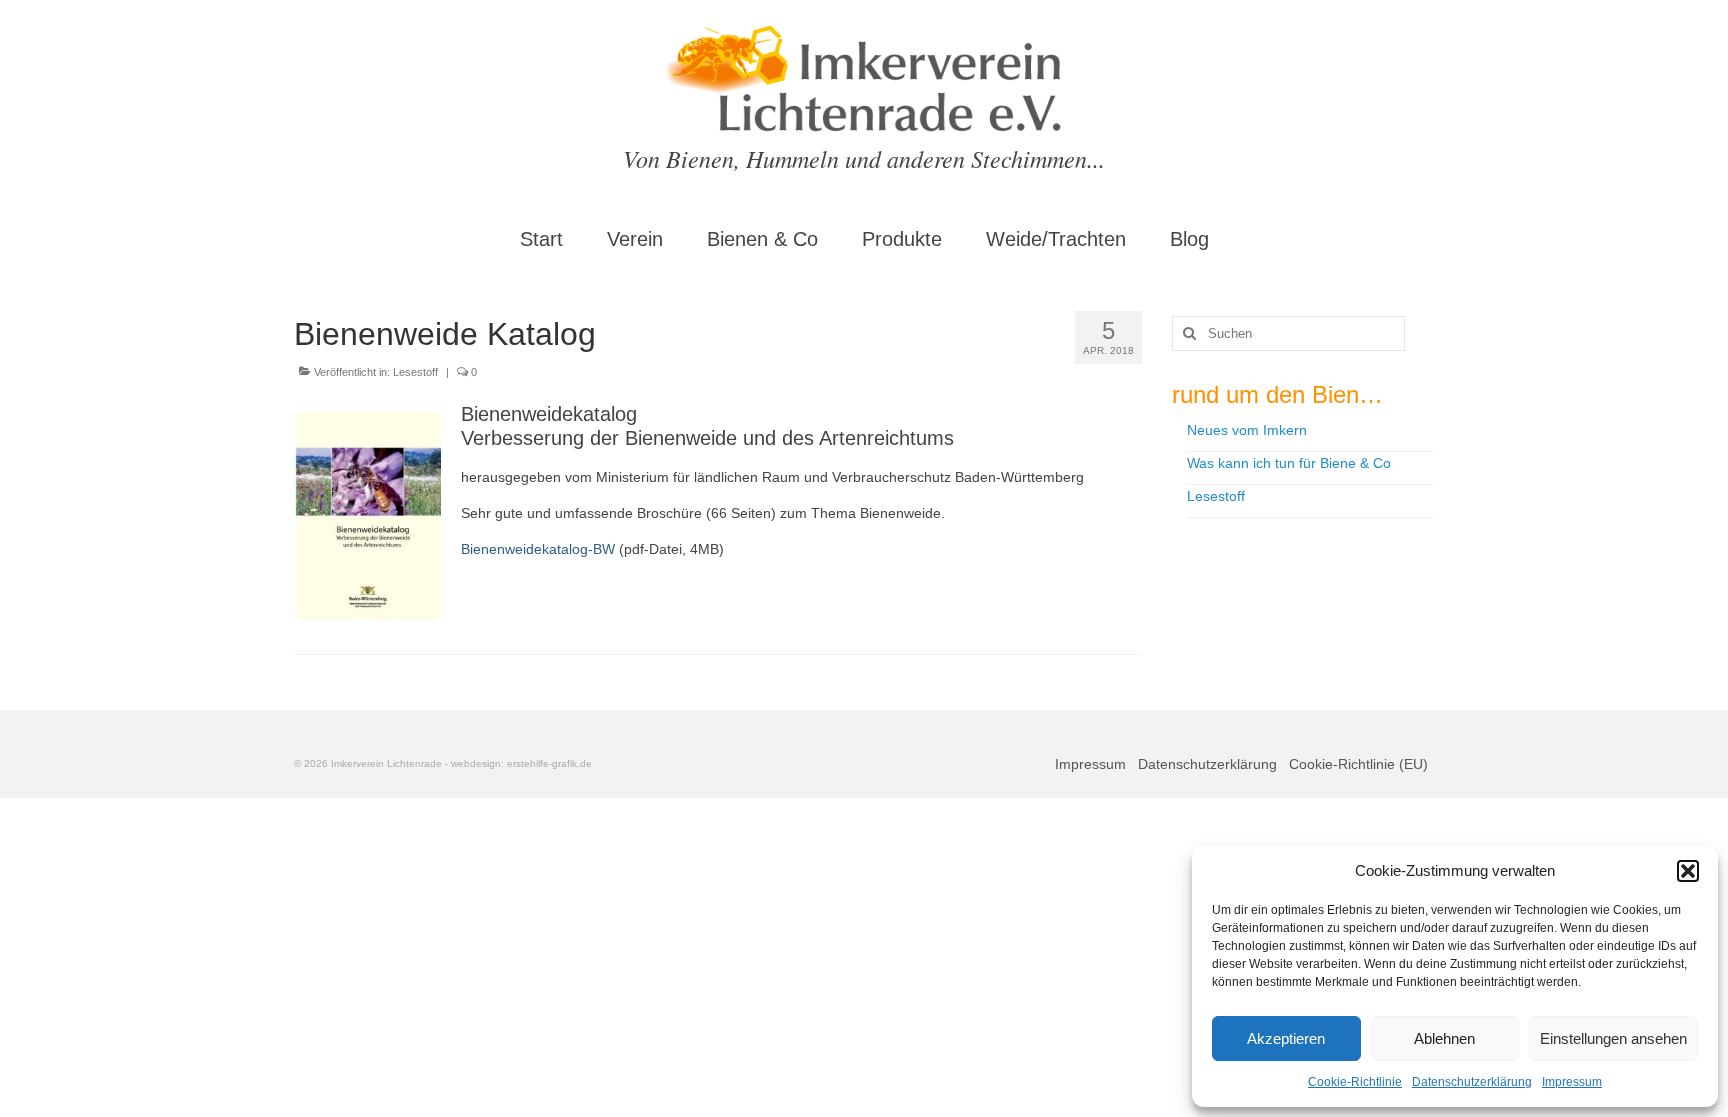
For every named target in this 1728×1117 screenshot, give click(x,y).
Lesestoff (415, 372)
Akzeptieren (1286, 1038)
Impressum (1572, 1082)
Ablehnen (1444, 1038)
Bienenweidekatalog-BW (538, 549)
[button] (1688, 871)
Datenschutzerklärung (1472, 1082)
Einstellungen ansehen (1613, 1038)
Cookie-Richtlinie (1355, 1082)
